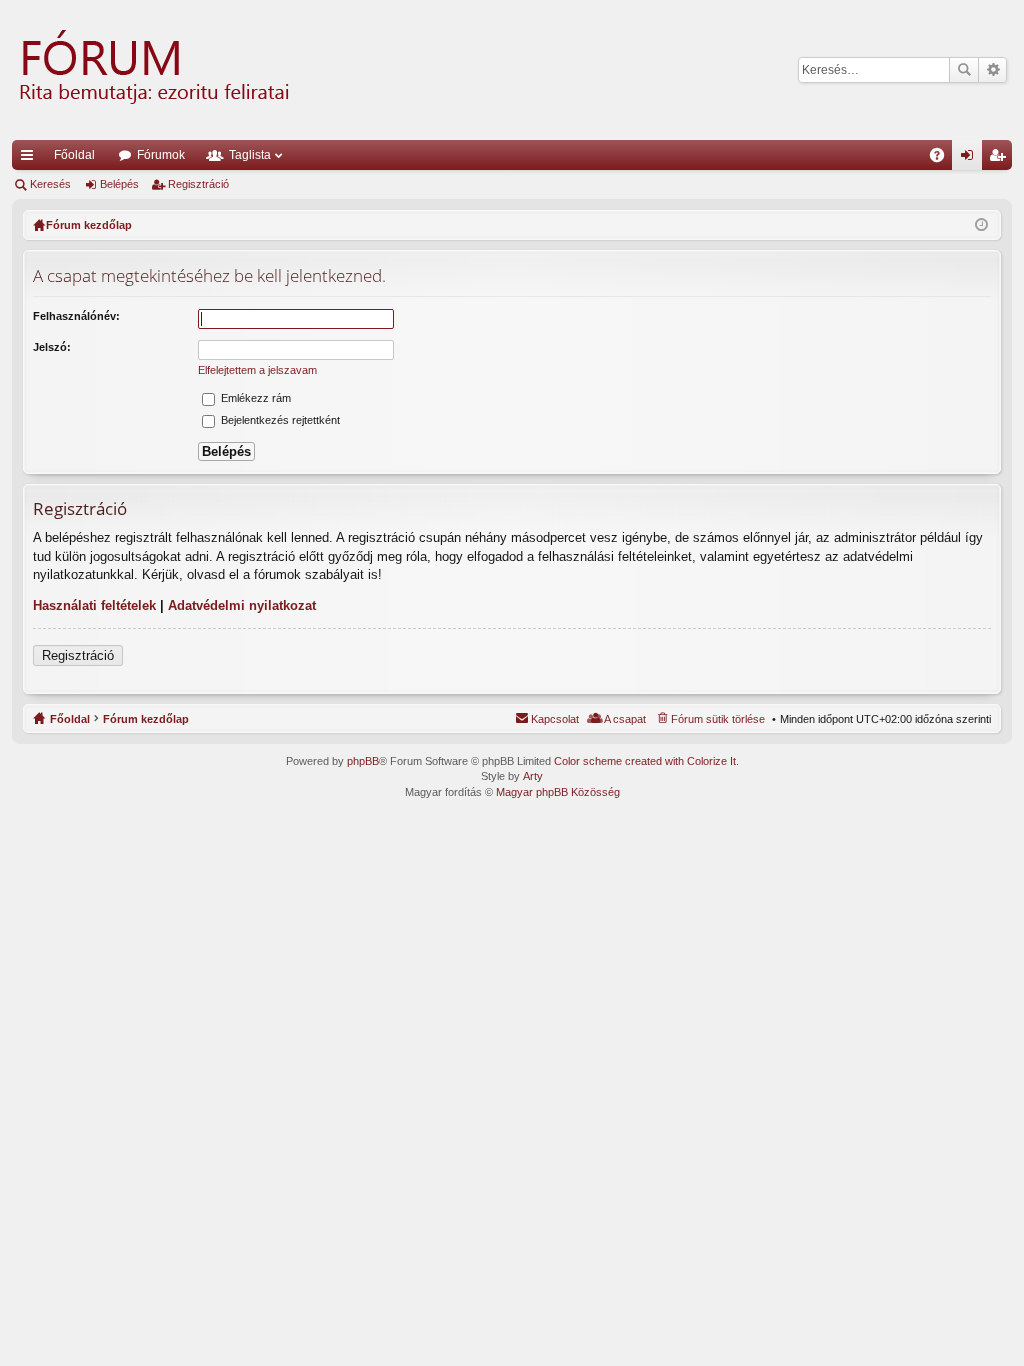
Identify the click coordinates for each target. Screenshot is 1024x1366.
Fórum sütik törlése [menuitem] (718, 719)
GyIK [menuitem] (943, 159)
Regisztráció (198, 184)
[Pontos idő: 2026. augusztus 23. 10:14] (981, 225)
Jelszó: (52, 347)
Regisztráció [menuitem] (1001, 159)
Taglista (250, 155)
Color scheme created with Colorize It (645, 761)
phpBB (363, 761)
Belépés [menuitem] (971, 159)
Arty (533, 776)
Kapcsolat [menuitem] (555, 719)
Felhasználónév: (76, 316)
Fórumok (161, 155)
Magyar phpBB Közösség (558, 792)
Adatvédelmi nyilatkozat (242, 605)
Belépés (119, 184)
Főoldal (74, 155)
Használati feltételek (94, 605)
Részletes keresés (992, 70)
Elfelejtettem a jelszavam (257, 370)
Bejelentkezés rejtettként (279, 420)
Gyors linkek (31, 159)
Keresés (964, 70)
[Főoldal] (152, 70)
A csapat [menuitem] (625, 719)
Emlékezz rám (254, 398)
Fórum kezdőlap (146, 719)
